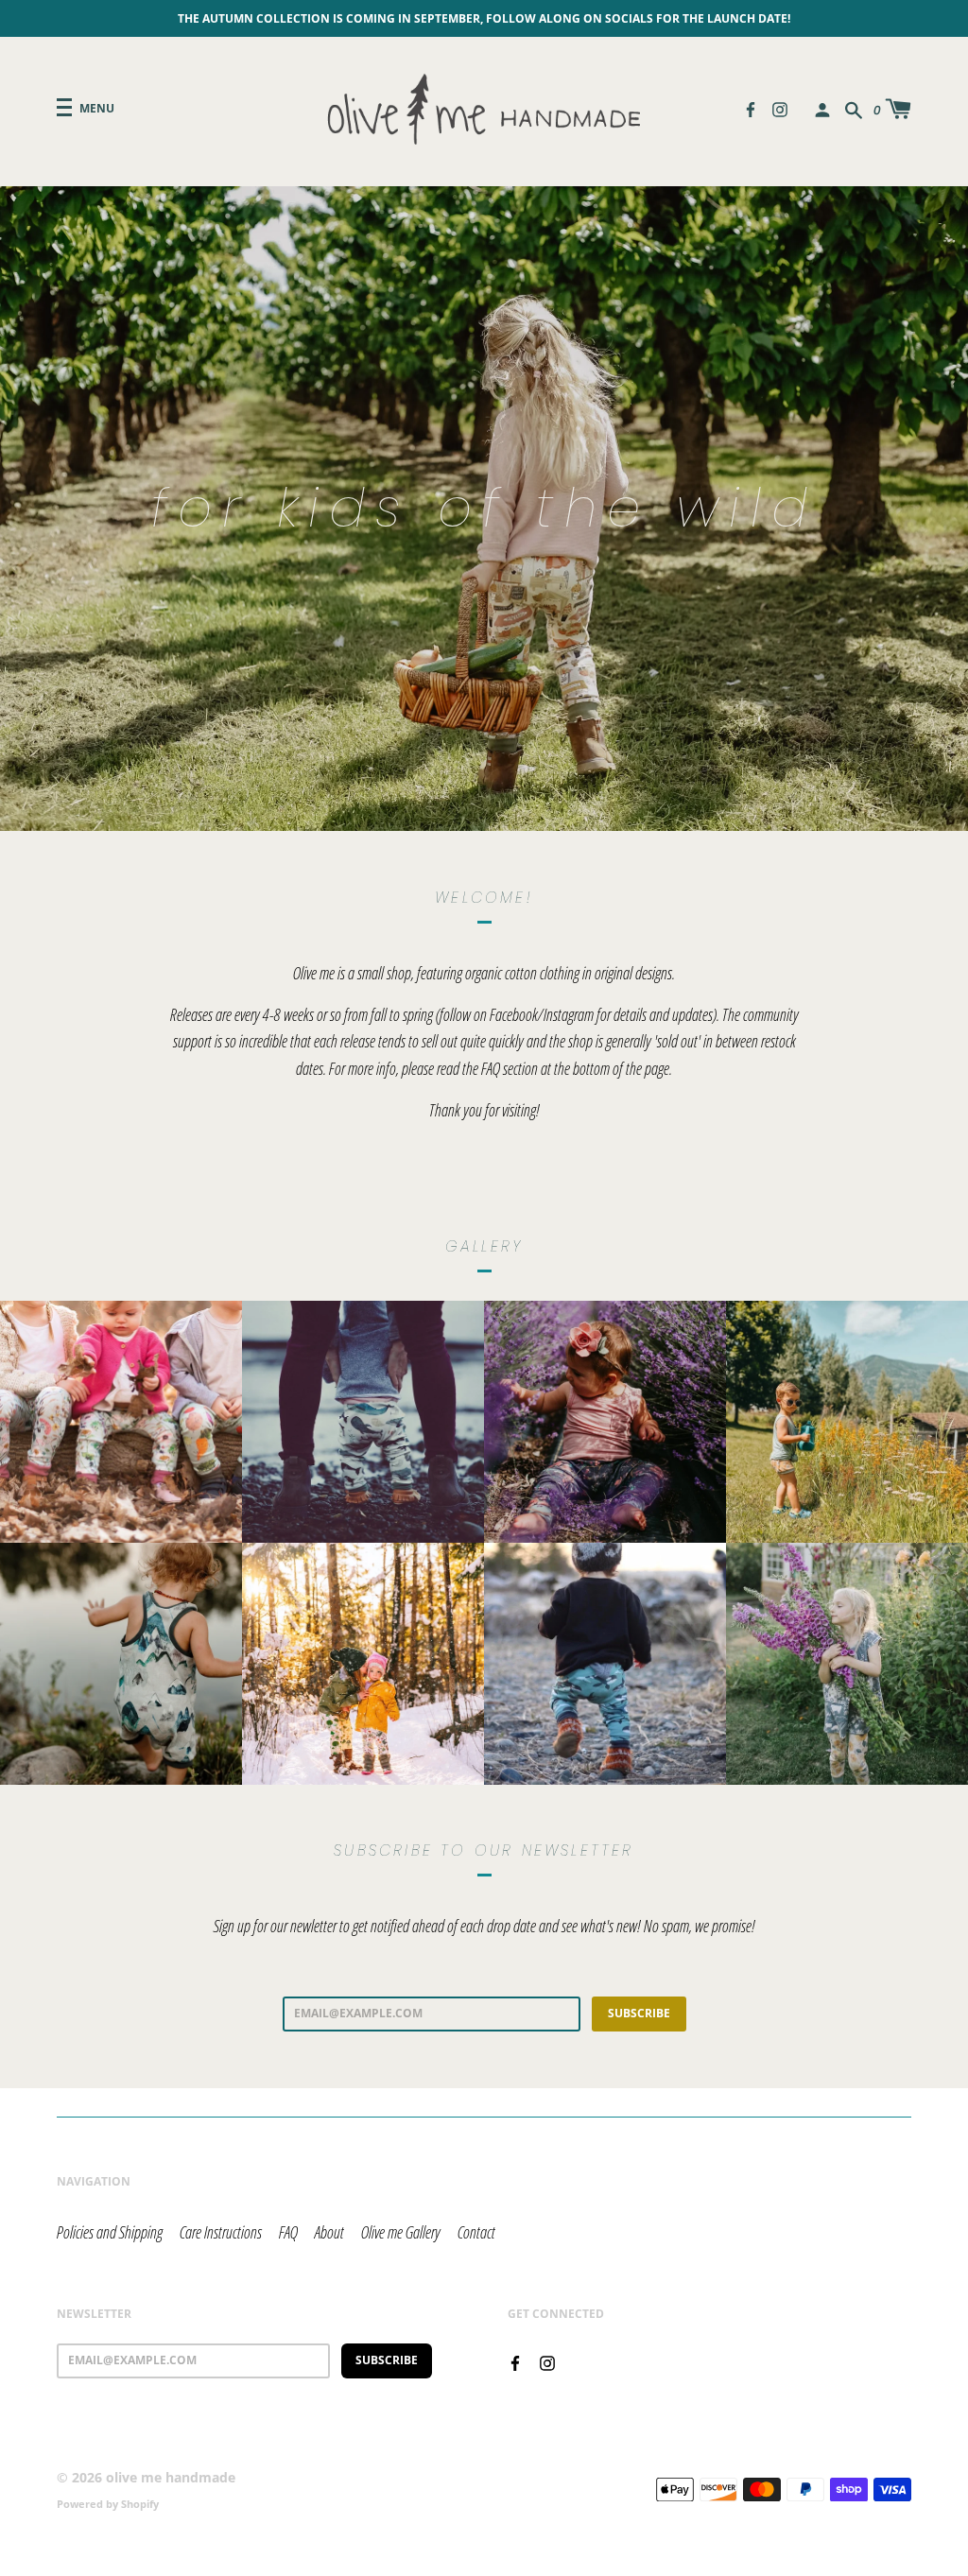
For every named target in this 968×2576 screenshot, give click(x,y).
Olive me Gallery (401, 2232)
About (329, 2232)
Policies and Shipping (110, 2232)
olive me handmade (171, 2477)
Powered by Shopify (108, 2504)
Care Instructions (221, 2232)
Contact (476, 2232)
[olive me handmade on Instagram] (780, 108)
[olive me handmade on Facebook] (751, 108)
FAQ (288, 2232)
